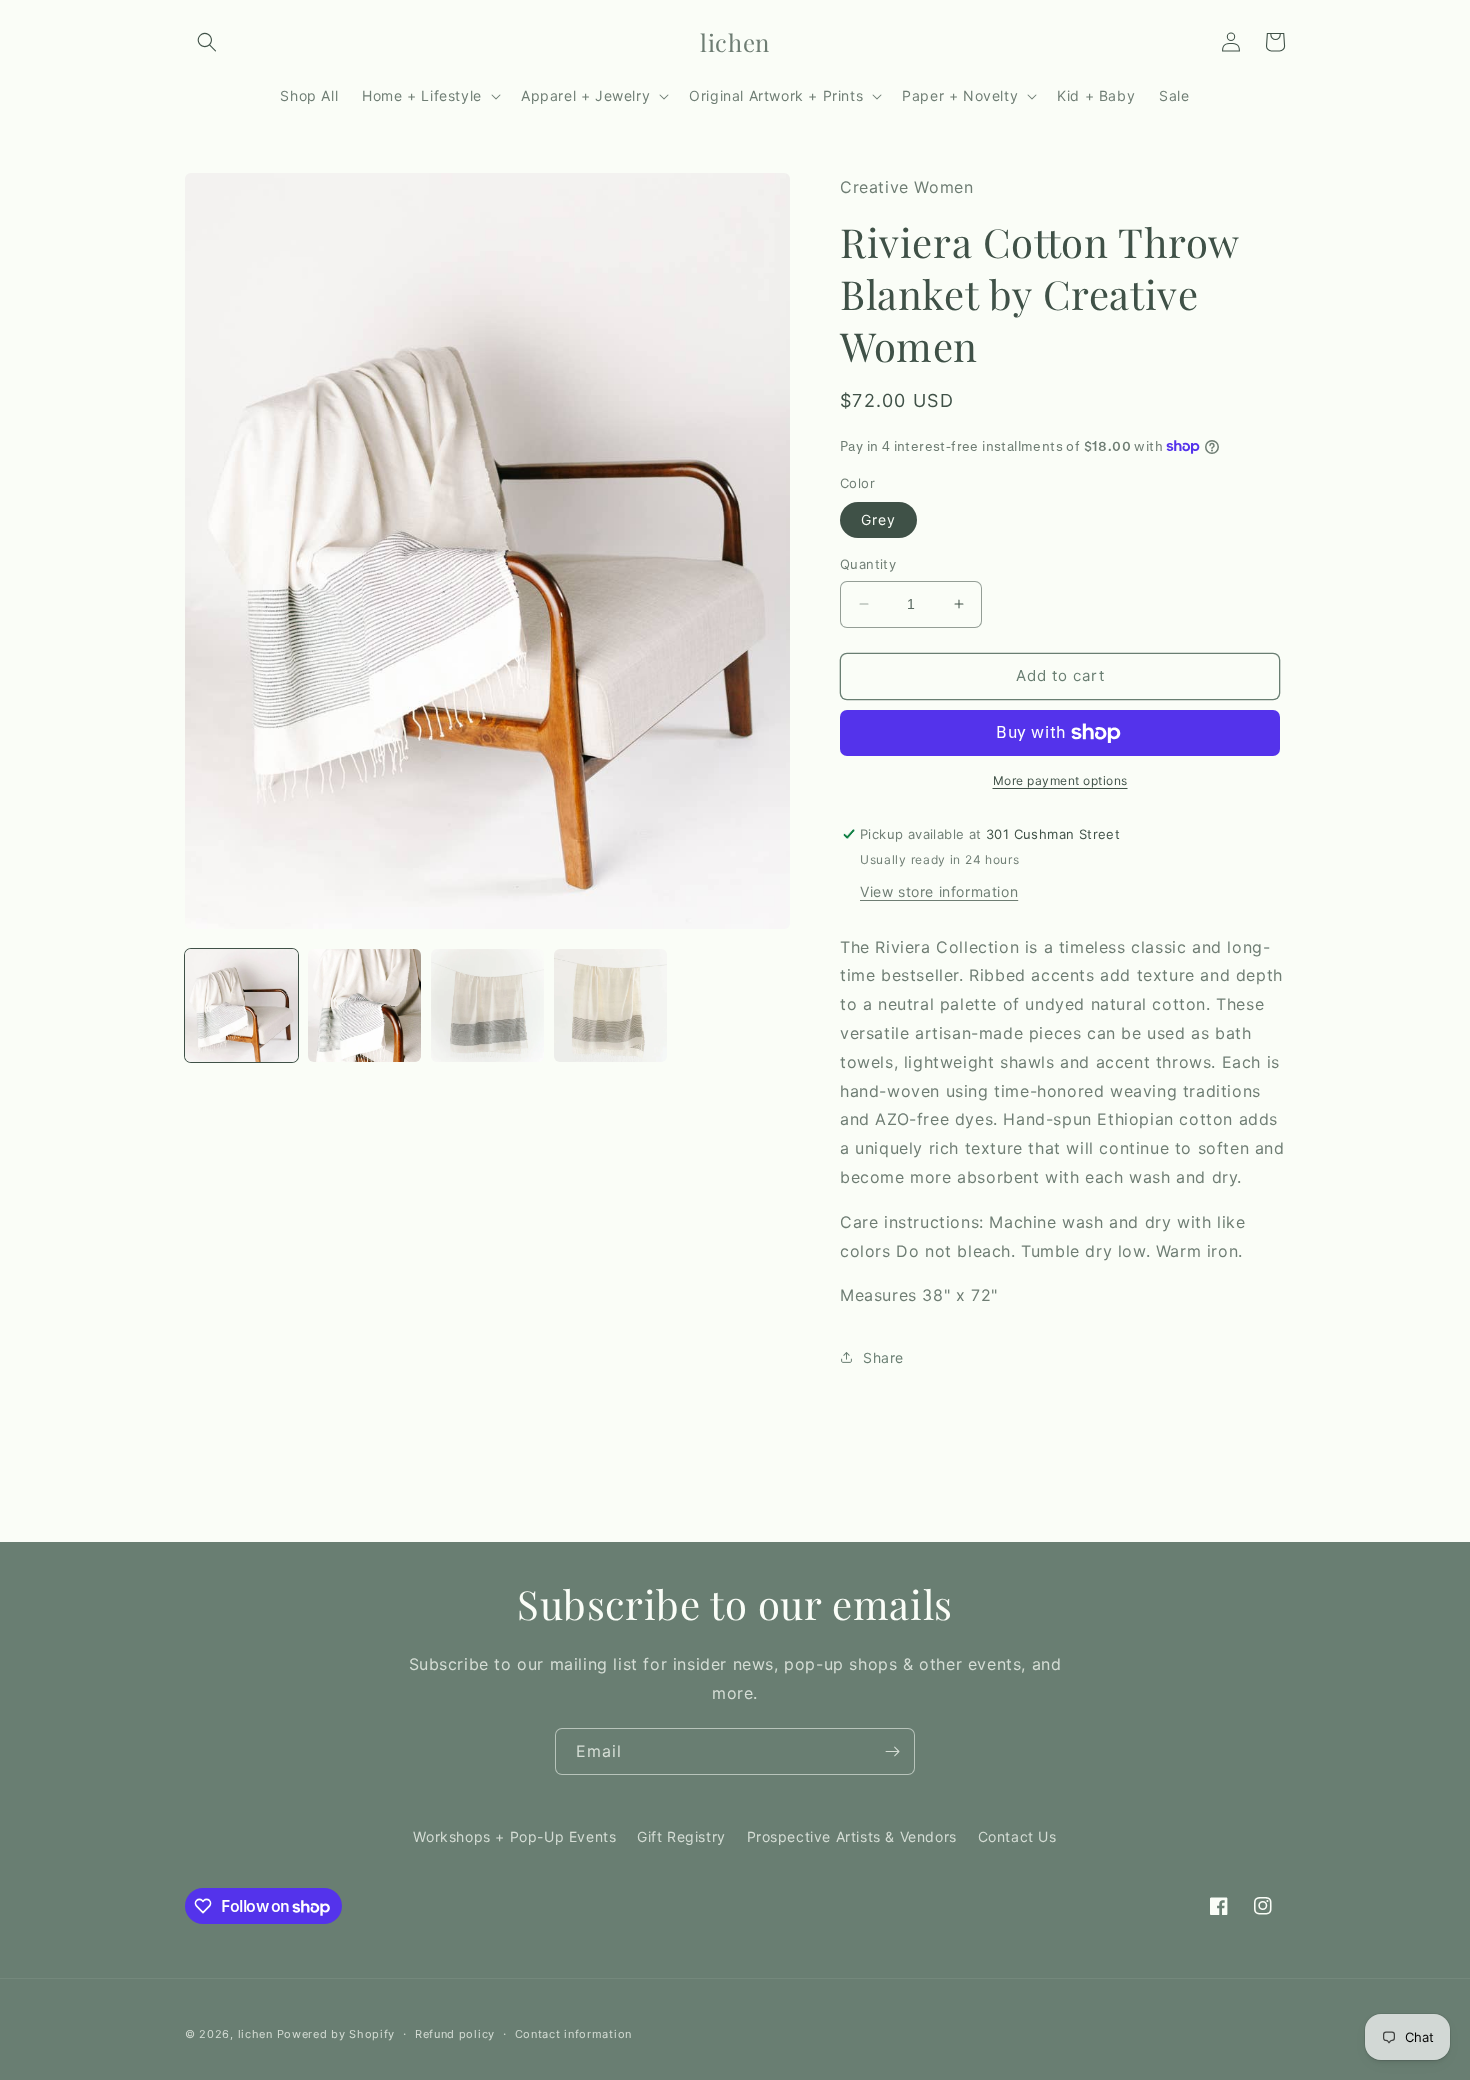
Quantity (868, 564)
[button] (207, 42)
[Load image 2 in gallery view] (364, 1005)
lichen (255, 2034)
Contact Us (1017, 1836)
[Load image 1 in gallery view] (241, 1005)
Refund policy (455, 2034)
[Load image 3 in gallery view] (487, 1005)
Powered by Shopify (336, 2034)
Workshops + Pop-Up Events (514, 1836)
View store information (939, 891)
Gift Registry (681, 1836)
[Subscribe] (892, 1751)
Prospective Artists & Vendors (852, 1836)
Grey (878, 519)
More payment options (1060, 780)
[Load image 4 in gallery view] (610, 1005)
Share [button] (883, 1357)
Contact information (573, 2034)
